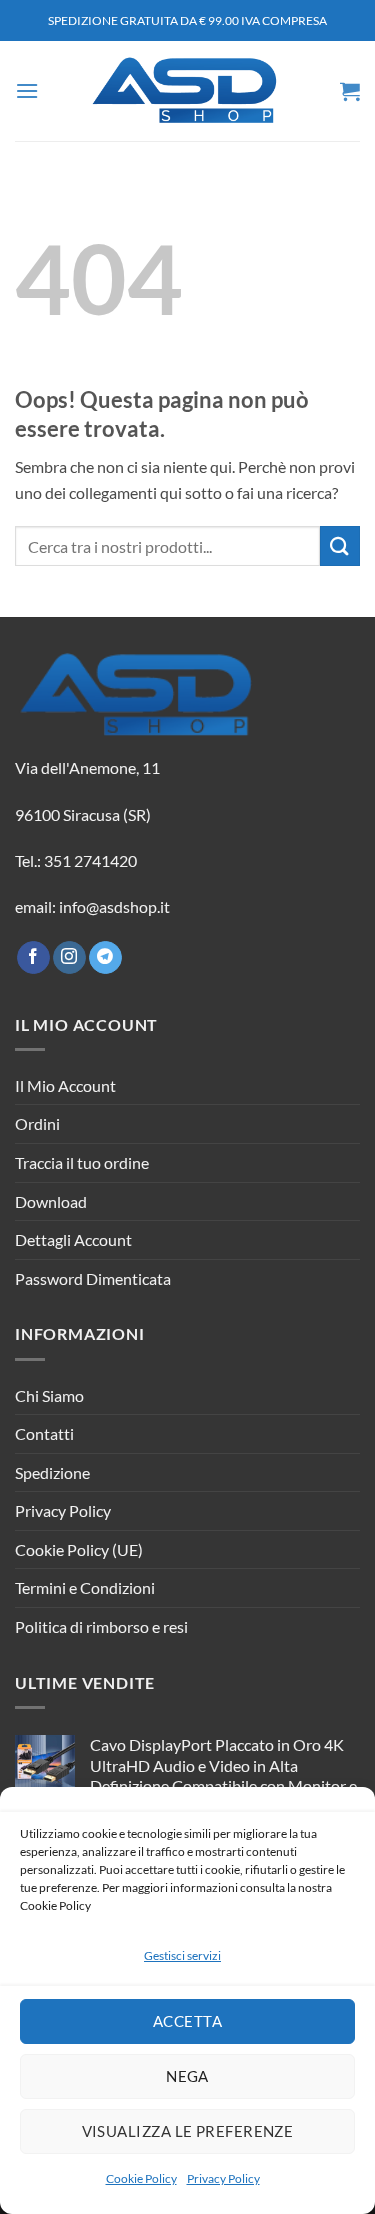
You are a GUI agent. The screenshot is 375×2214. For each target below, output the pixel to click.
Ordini (37, 1123)
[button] (27, 90)
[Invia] (340, 545)
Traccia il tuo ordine (82, 1162)
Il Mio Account (65, 1085)
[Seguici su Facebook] (33, 958)
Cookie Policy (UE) (79, 1549)
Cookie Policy (141, 2178)
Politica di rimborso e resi (101, 1626)
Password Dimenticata (93, 1278)
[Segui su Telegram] (105, 958)
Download (51, 1201)
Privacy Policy (223, 2178)
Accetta (187, 2021)
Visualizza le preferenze (188, 2131)
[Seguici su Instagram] (69, 958)
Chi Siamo (49, 1395)
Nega (187, 2076)
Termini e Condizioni (85, 1587)
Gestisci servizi (182, 1955)
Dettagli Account (73, 1239)
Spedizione (52, 1472)
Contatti (44, 1433)
